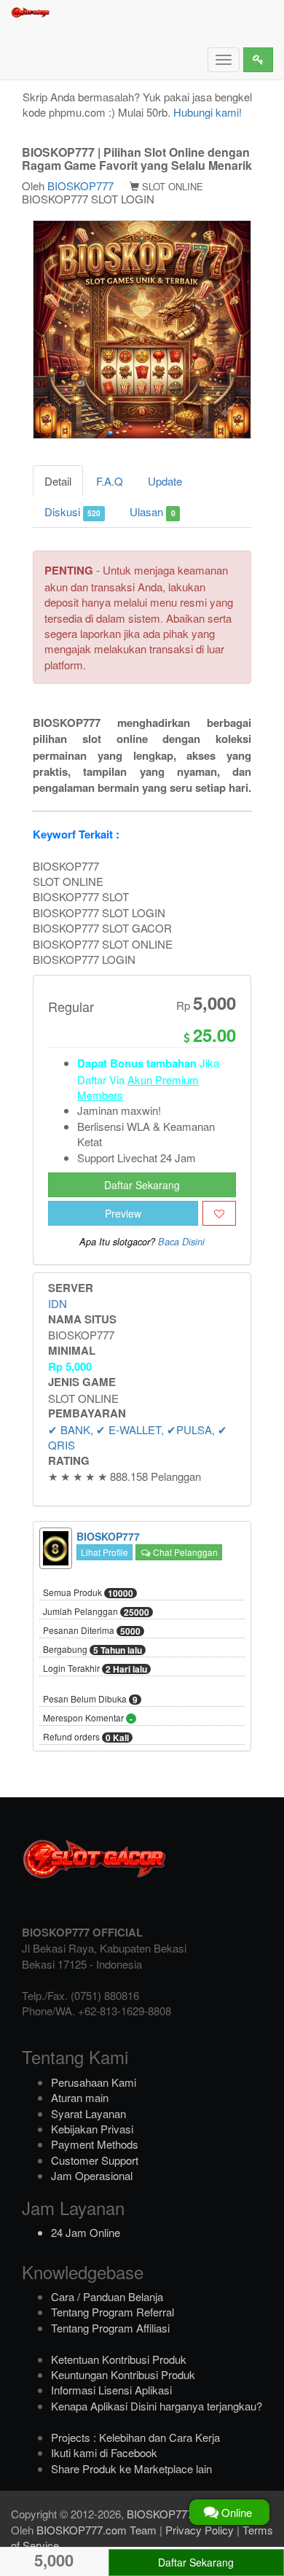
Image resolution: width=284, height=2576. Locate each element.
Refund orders (86, 1738)
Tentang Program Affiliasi (110, 2328)
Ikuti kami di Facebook (104, 2452)
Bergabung (92, 1650)
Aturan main (80, 2097)
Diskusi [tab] (72, 511)
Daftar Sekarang (142, 1185)
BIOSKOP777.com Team (96, 2530)
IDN (58, 1303)
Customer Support (95, 2160)
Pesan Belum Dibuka (90, 1700)
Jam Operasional (92, 2175)
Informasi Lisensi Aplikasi (111, 2390)
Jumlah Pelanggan (96, 1612)
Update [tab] (165, 481)
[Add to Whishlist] (219, 1213)
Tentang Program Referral (113, 2312)
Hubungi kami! (208, 112)
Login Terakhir (95, 1669)
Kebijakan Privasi (92, 2129)
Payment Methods (95, 2144)
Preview (123, 1213)
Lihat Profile (104, 1552)
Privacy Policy (200, 2530)
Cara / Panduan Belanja (107, 2296)
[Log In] (258, 60)
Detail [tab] (58, 481)
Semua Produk (88, 1593)
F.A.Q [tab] (110, 481)
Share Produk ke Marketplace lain (131, 2468)
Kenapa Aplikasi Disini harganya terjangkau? (157, 2406)
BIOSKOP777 (80, 186)
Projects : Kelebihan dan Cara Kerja (135, 2437)
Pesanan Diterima (92, 1631)
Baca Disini (181, 1242)
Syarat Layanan (88, 2113)
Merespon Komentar (88, 1719)
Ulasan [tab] (152, 511)
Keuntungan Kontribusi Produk (123, 2374)
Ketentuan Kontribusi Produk (119, 2359)
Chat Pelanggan (184, 1552)
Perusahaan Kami (94, 2082)
